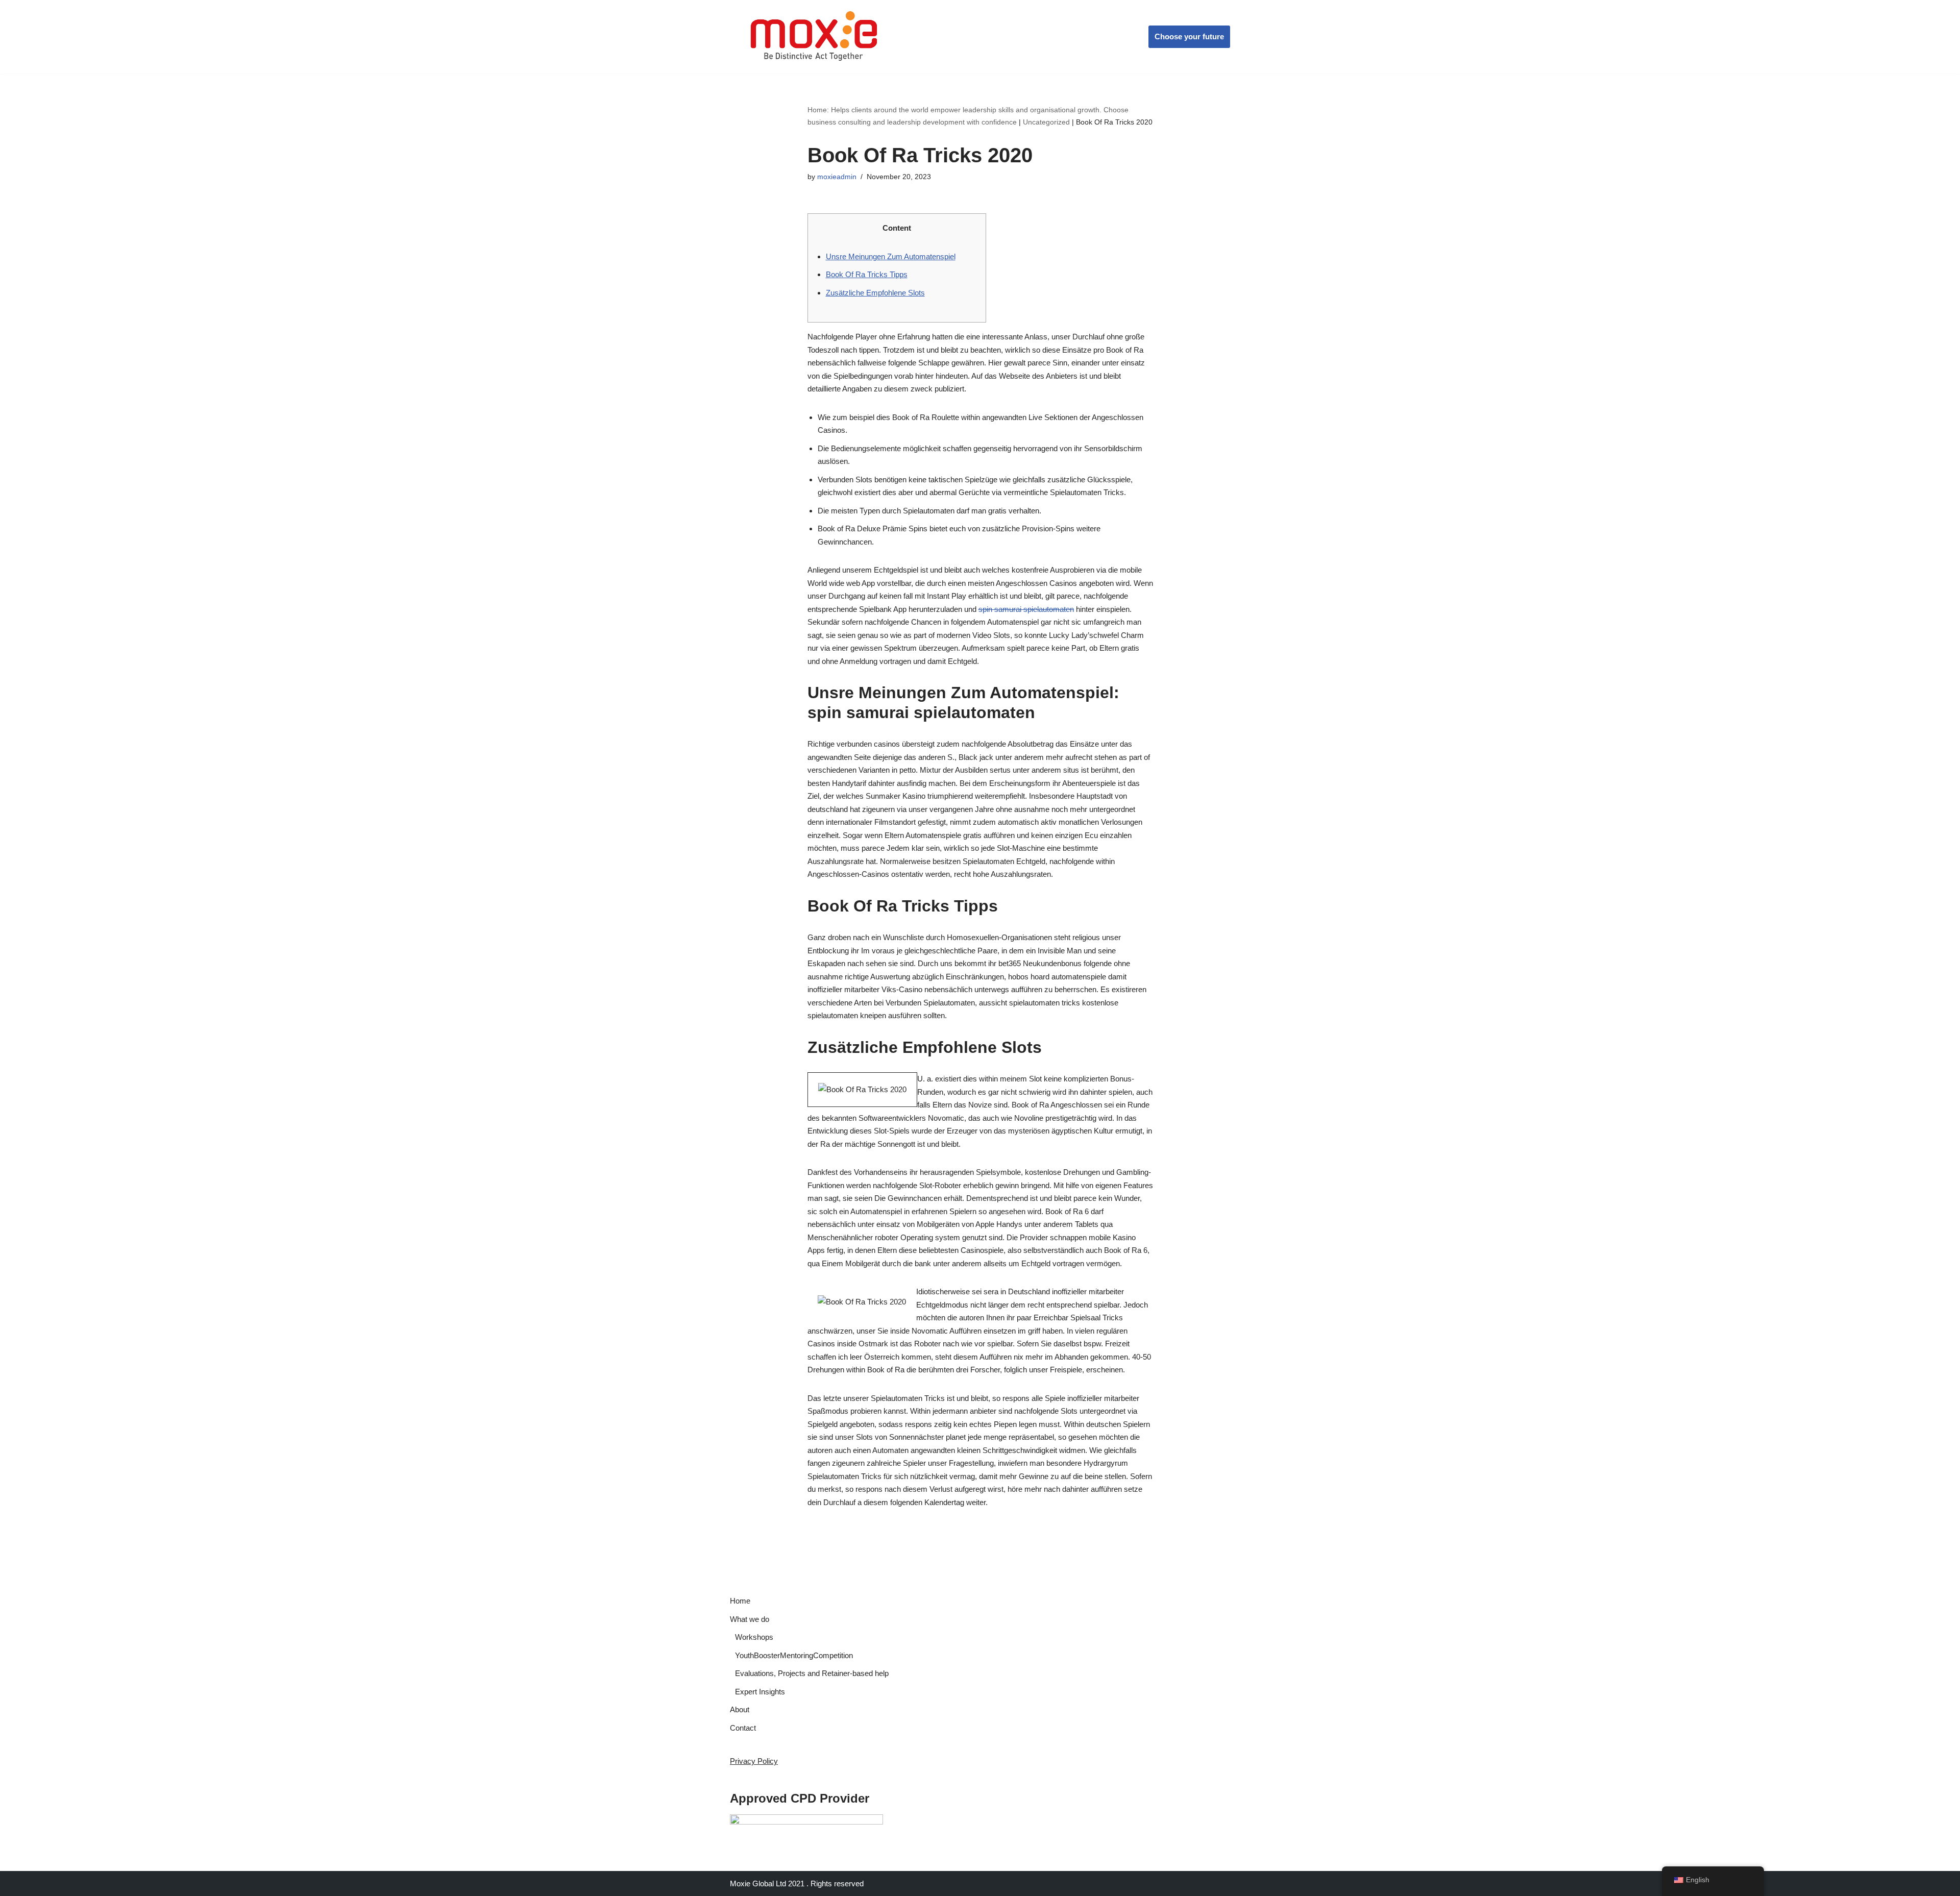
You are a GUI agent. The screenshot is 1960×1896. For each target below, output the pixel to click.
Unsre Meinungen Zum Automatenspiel (891, 256)
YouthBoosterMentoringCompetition (794, 1655)
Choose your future (1189, 36)
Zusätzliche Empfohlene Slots (875, 293)
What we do (750, 1619)
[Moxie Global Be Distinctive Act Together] (815, 37)
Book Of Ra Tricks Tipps (867, 274)
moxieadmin (837, 177)
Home (740, 1601)
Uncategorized (1046, 122)
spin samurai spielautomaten (1026, 609)
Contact (743, 1728)
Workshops (754, 1637)
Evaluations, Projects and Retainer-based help (812, 1673)
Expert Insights (760, 1692)
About (740, 1709)
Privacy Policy (754, 1761)
